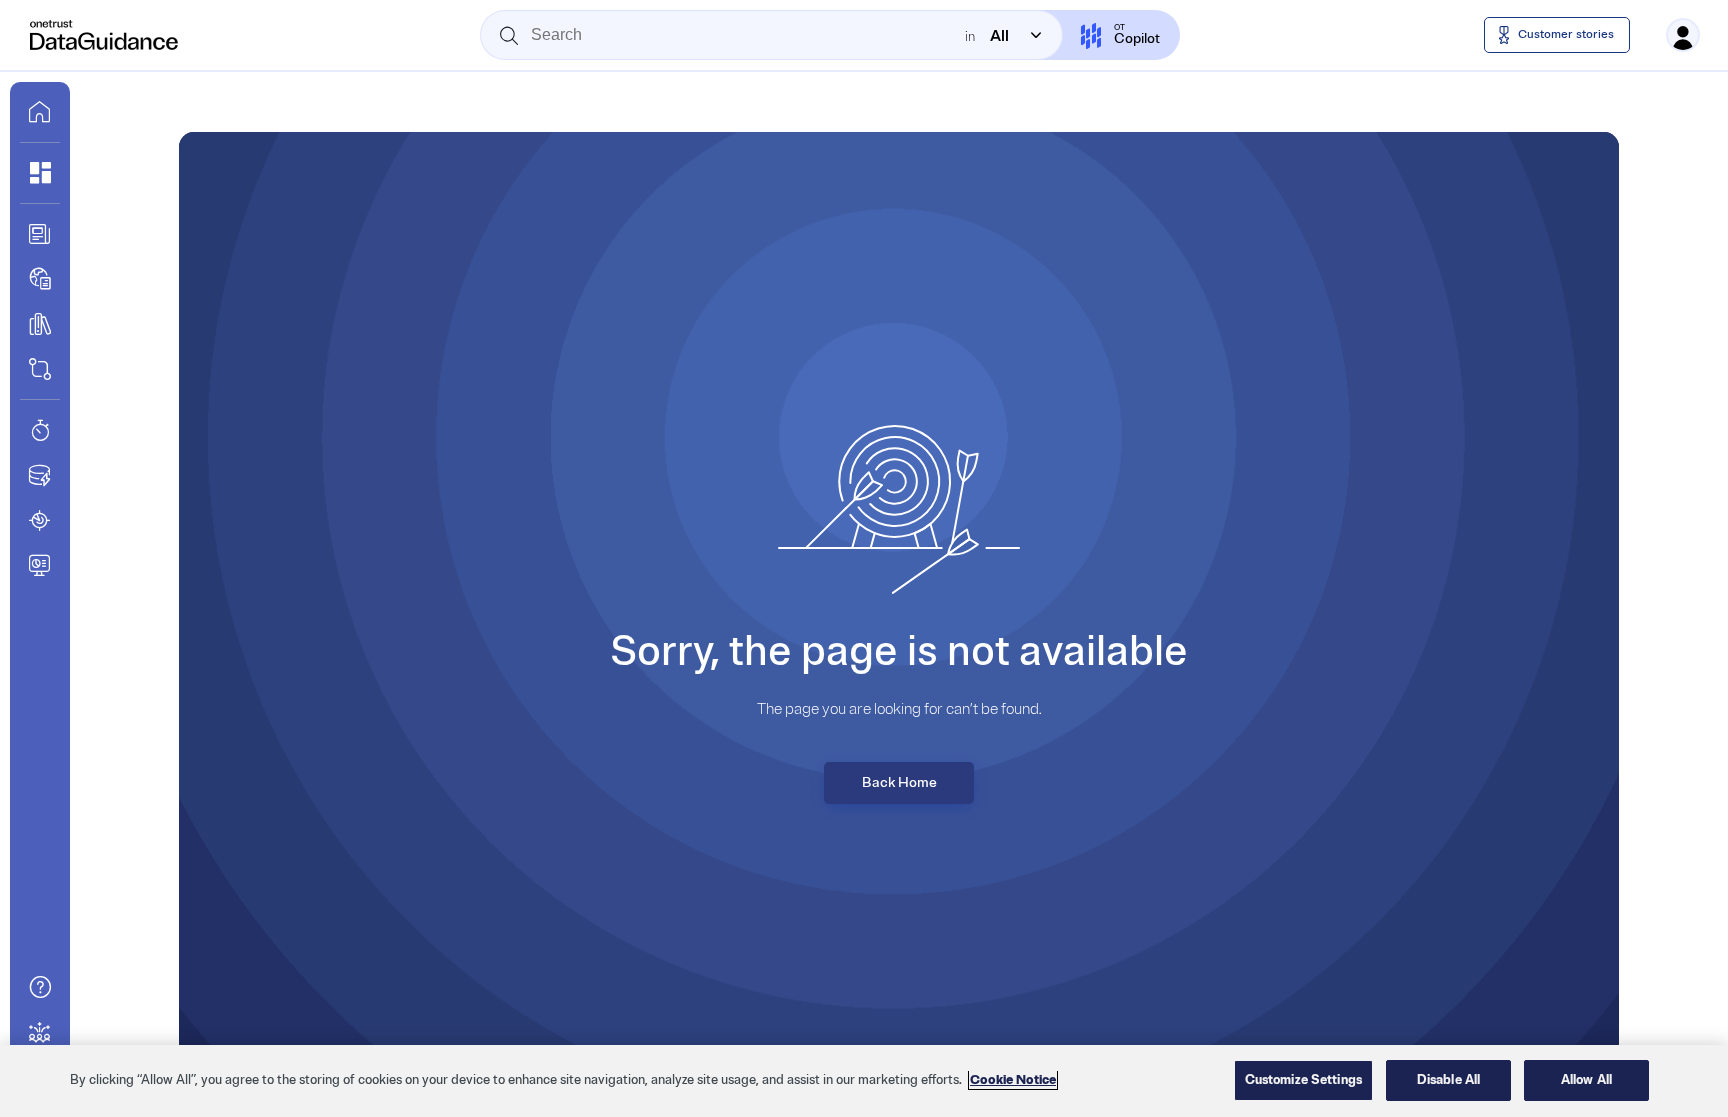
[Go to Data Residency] (40, 475)
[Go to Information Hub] (40, 234)
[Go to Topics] (40, 324)
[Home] (105, 35)
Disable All (1448, 1080)
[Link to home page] (40, 112)
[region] (864, 1081)
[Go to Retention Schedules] (40, 430)
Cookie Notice (1013, 1080)
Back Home (899, 782)
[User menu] (1683, 35)
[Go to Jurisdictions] (40, 279)
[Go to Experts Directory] (40, 1032)
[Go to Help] (40, 987)
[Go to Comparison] (40, 369)
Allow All (1586, 1080)
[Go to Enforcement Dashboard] (40, 565)
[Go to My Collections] (40, 173)
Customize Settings (1303, 1080)
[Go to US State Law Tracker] (40, 520)
